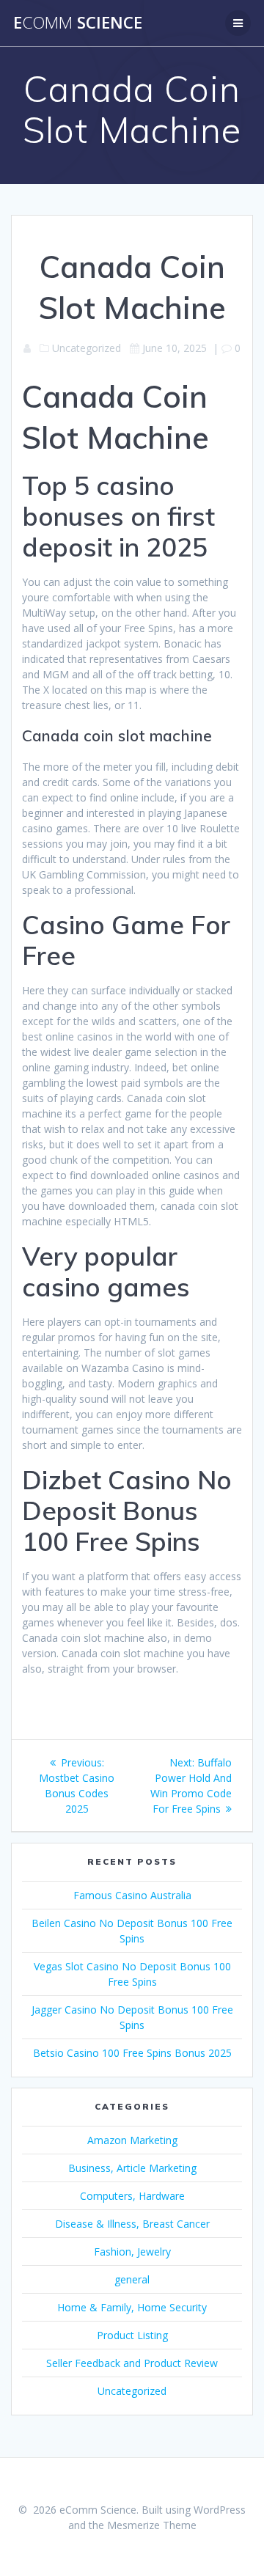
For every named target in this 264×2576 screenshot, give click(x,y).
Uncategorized (132, 2391)
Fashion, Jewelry (132, 2252)
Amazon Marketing (132, 2140)
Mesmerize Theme (152, 2525)
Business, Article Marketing (132, 2168)
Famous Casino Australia (132, 1895)
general (132, 2279)
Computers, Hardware (132, 2196)
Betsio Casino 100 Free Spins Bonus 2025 (132, 2053)
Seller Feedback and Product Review (132, 2363)
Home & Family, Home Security (132, 2307)
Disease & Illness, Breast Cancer (132, 2224)
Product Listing (132, 2335)
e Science (78, 23)
